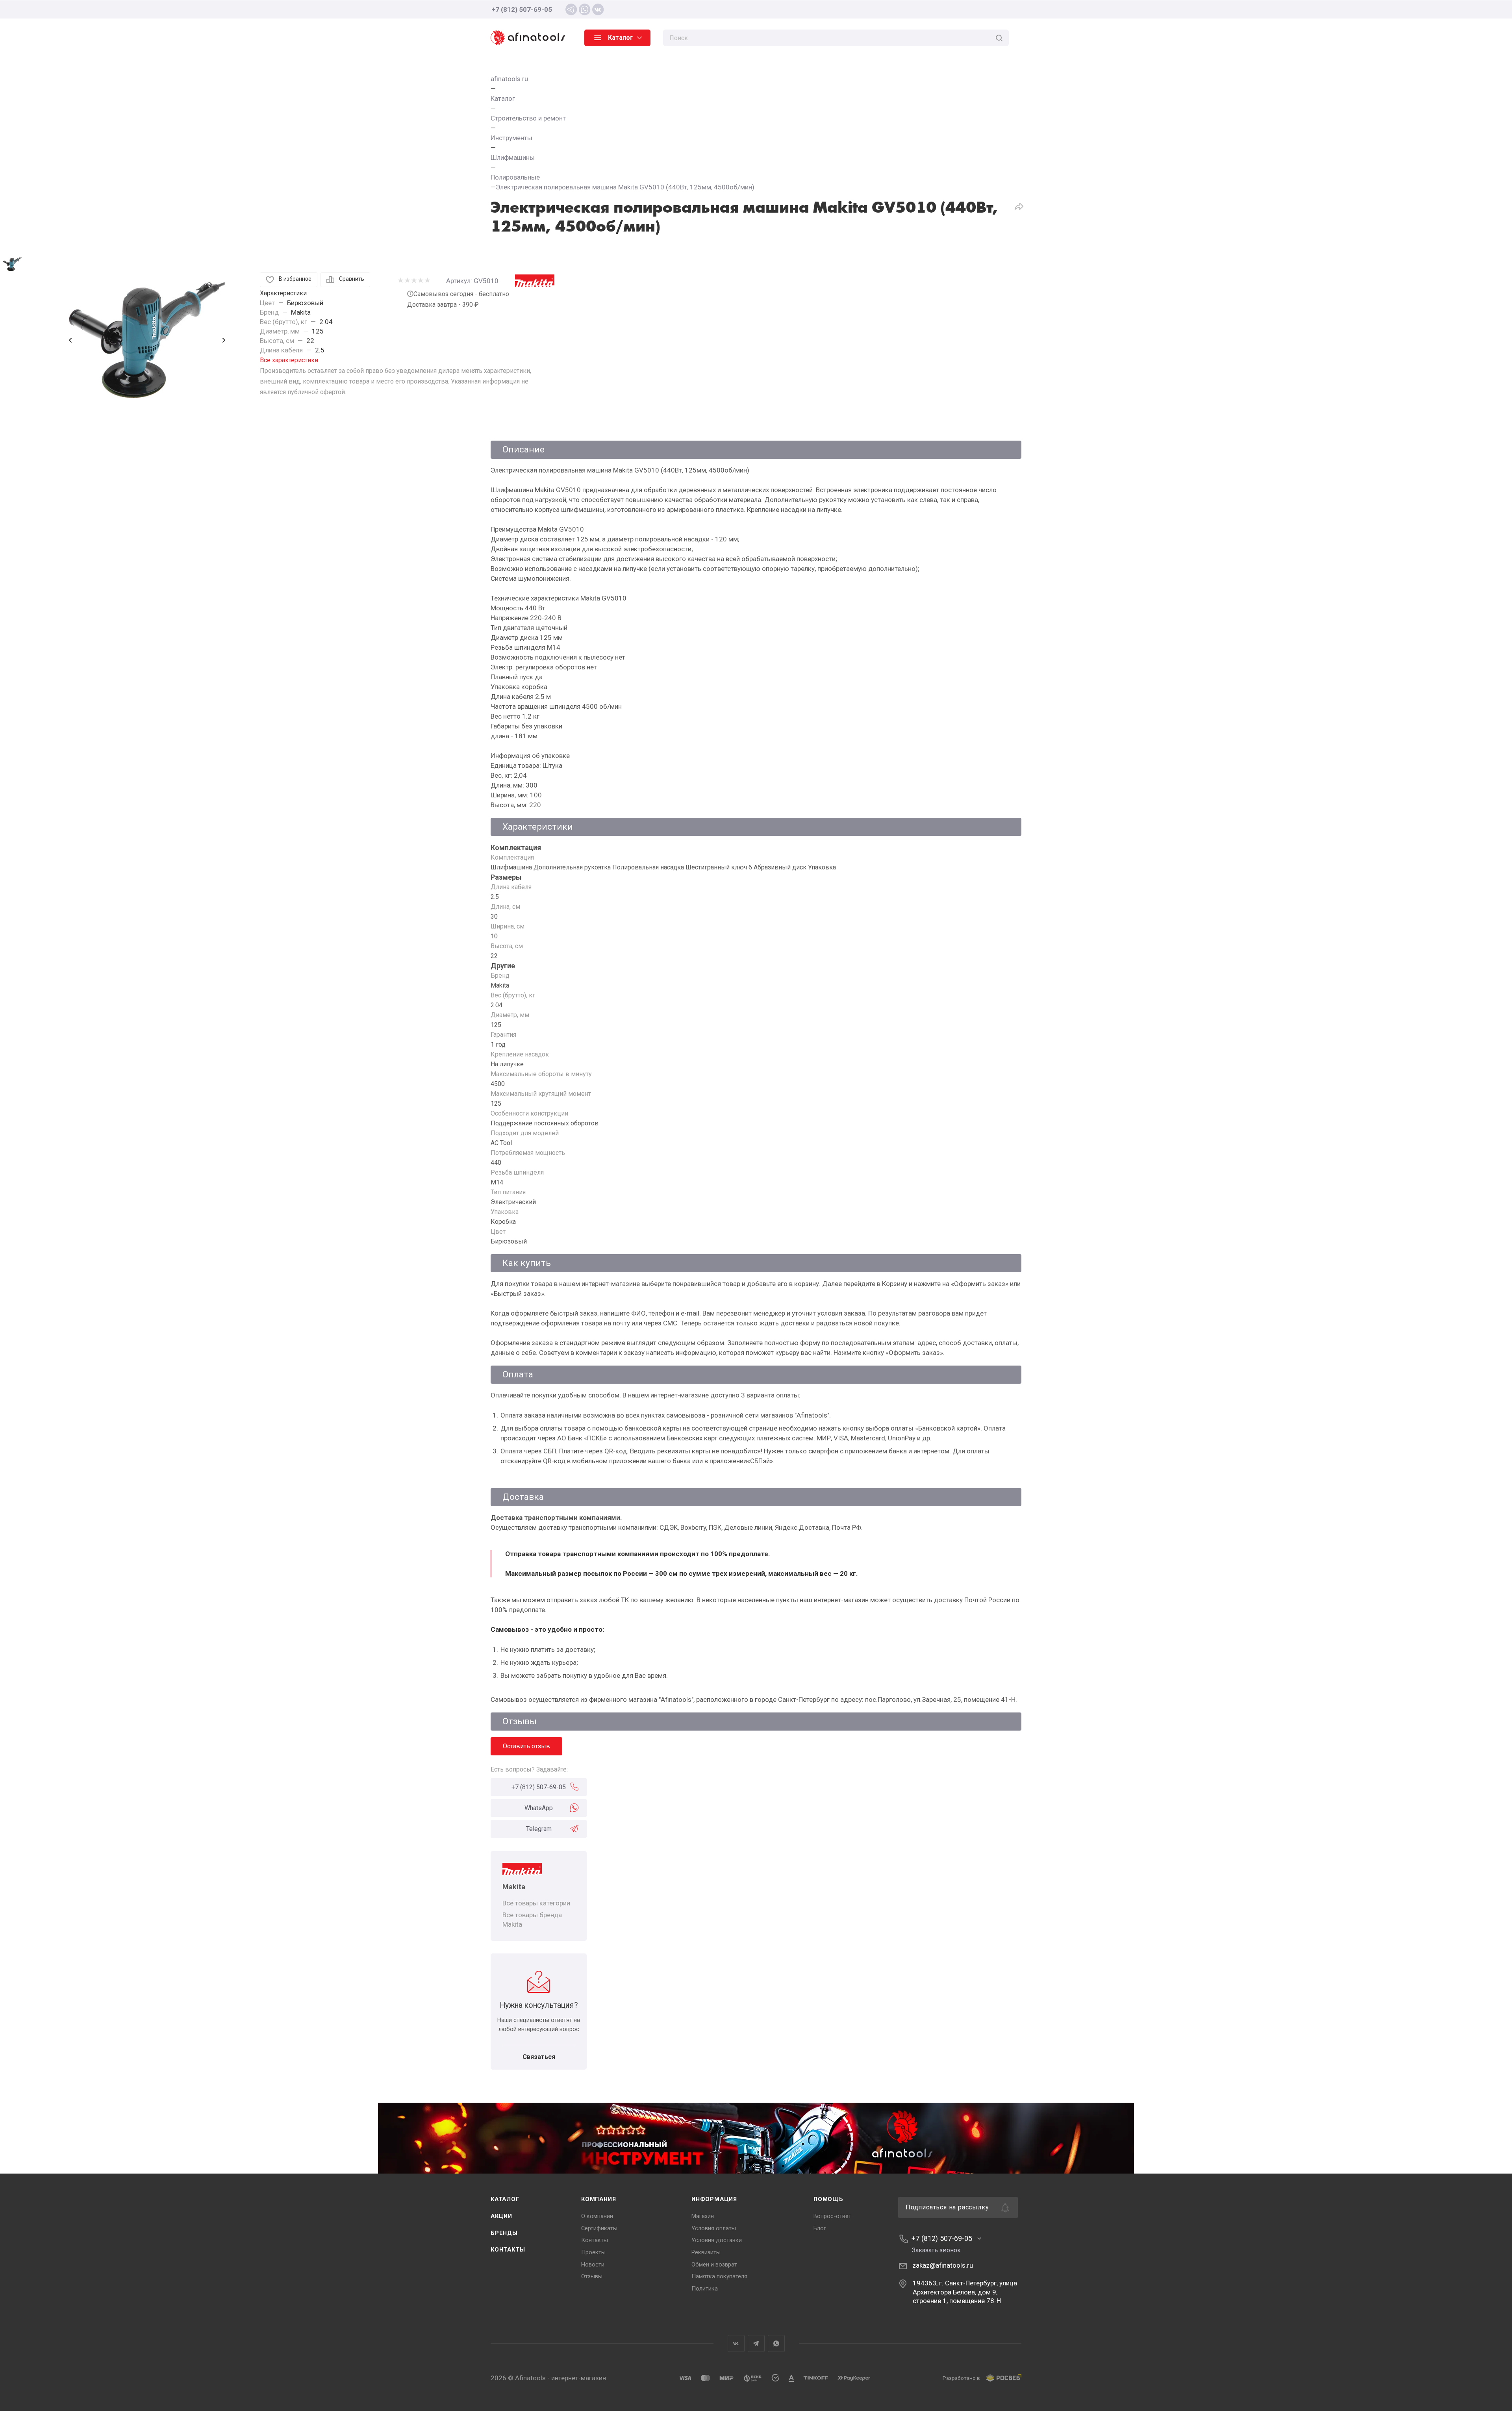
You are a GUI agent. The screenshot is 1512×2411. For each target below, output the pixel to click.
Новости (593, 2265)
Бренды (504, 2233)
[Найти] (999, 38)
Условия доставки (717, 2240)
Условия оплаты (714, 2228)
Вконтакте (736, 2343)
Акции (501, 2216)
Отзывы (592, 2276)
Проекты (593, 2252)
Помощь (828, 2199)
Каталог (505, 2199)
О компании (597, 2216)
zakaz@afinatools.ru (943, 2265)
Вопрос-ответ (832, 2216)
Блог (820, 2228)
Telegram (539, 1829)
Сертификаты (599, 2228)
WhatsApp (539, 1808)
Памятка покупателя (719, 2276)
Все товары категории (536, 1903)
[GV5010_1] (147, 340)
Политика (705, 2289)
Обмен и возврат (714, 2265)
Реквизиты (706, 2252)
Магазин (703, 2216)
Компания (598, 2199)
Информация (714, 2199)
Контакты (508, 2250)
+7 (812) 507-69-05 (522, 9)
